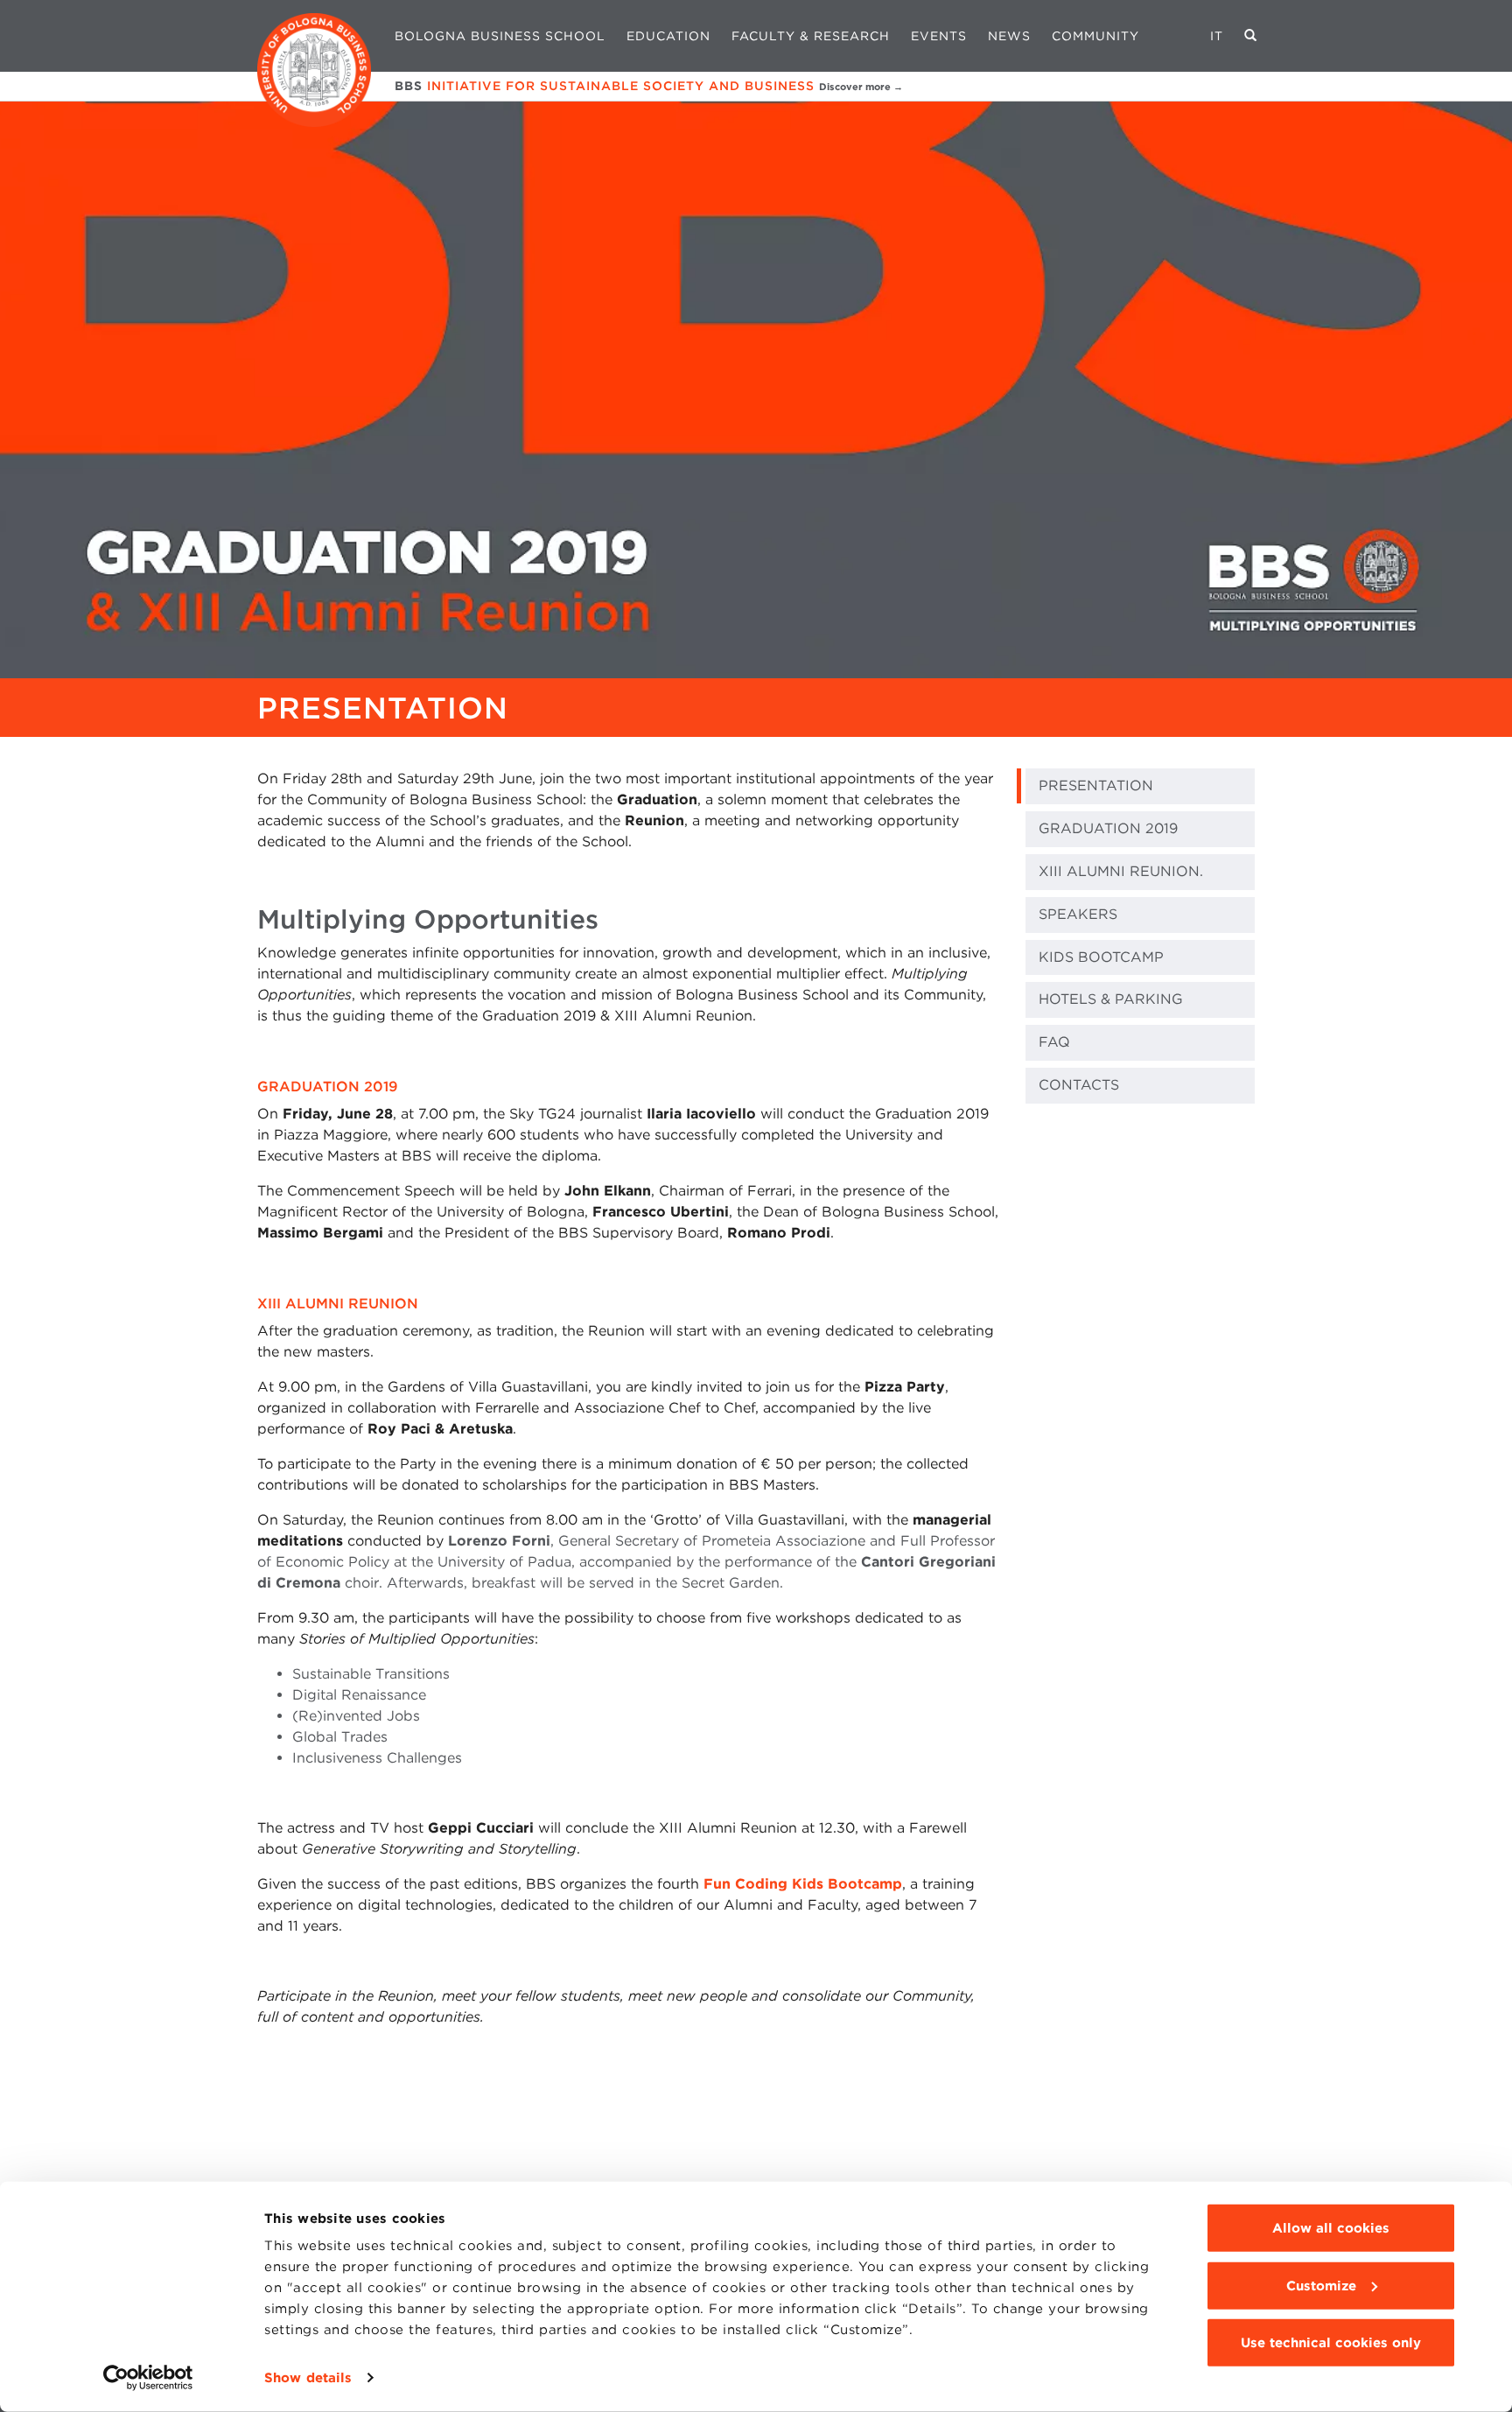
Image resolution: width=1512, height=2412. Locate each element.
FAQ (1054, 1042)
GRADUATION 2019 (1108, 828)
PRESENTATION (1096, 785)
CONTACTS (1079, 1085)
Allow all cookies (1331, 2228)
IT (1217, 36)
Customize (1321, 2285)
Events (939, 36)
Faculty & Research (811, 36)
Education (668, 36)
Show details (308, 2378)
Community (1095, 36)
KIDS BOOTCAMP (1101, 957)
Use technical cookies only (1331, 2343)
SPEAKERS (1078, 914)
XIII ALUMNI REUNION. (1121, 871)
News (1009, 36)
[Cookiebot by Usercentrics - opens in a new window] (148, 2378)
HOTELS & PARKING (1111, 999)
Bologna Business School (500, 36)
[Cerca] (1251, 36)
